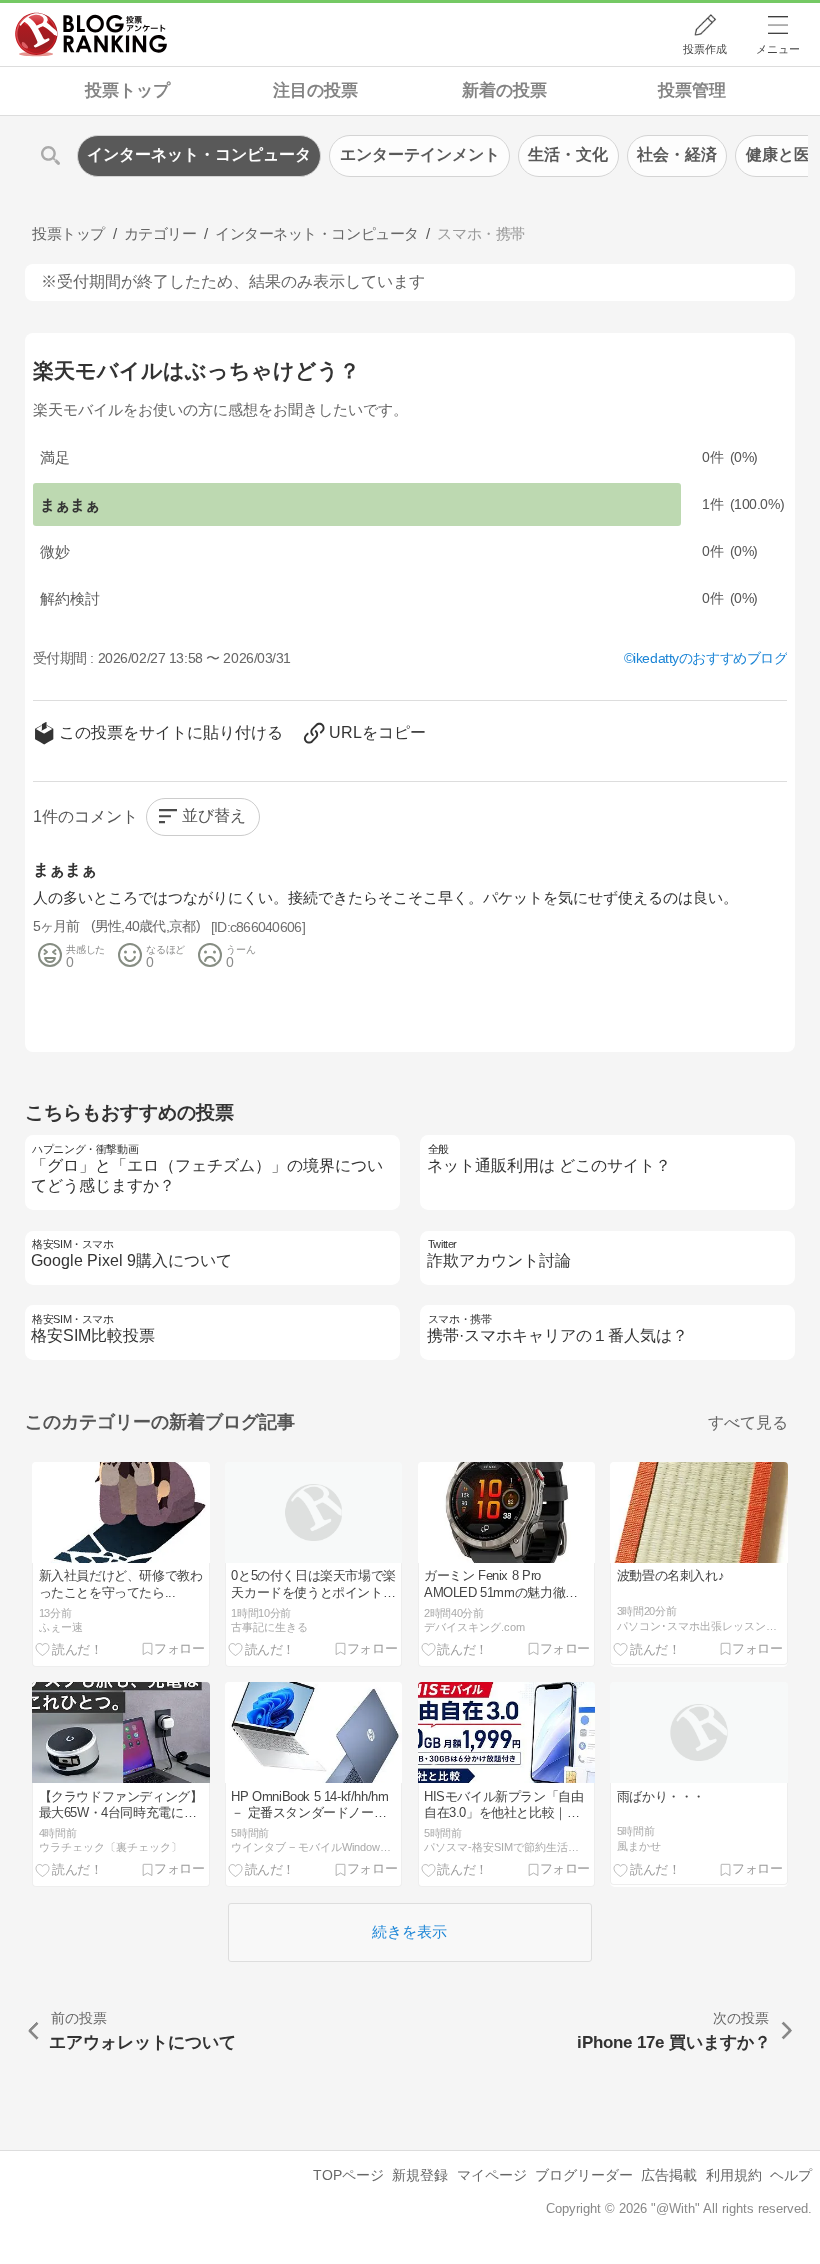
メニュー (778, 49)
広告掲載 (669, 2175)
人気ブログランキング (91, 34)
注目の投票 (315, 90)
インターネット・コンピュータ (199, 154)
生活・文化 (568, 154)
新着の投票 (504, 90)
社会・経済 (677, 154)
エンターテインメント (420, 154)
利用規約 (734, 2175)
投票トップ (127, 90)
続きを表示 (409, 1931)
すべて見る (748, 1422)
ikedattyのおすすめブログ (710, 658)
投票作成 (705, 49)
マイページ (492, 2175)
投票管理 (692, 90)
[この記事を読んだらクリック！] (69, 1648)
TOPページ (348, 2175)
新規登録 (420, 2175)
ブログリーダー (584, 2175)
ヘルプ (791, 2175)
